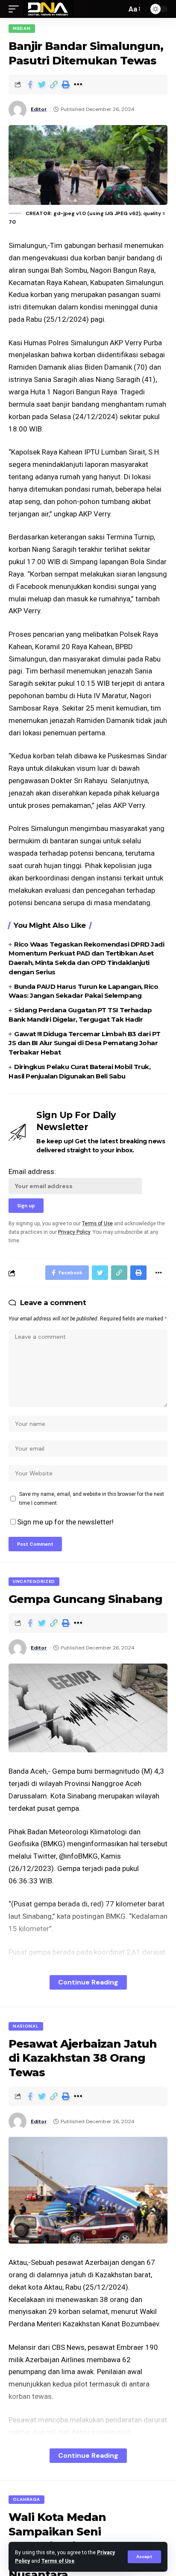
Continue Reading (88, 1982)
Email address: (32, 1171)
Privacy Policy (74, 1232)
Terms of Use (58, 2561)
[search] (118, 9)
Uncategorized (34, 1581)
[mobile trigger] (16, 9)
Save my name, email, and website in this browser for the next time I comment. (92, 1498)
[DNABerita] (48, 9)
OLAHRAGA (26, 2499)
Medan (22, 28)
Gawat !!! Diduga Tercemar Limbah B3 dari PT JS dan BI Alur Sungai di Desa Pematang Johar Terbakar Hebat (85, 1043)
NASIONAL (26, 2026)
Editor (39, 109)
